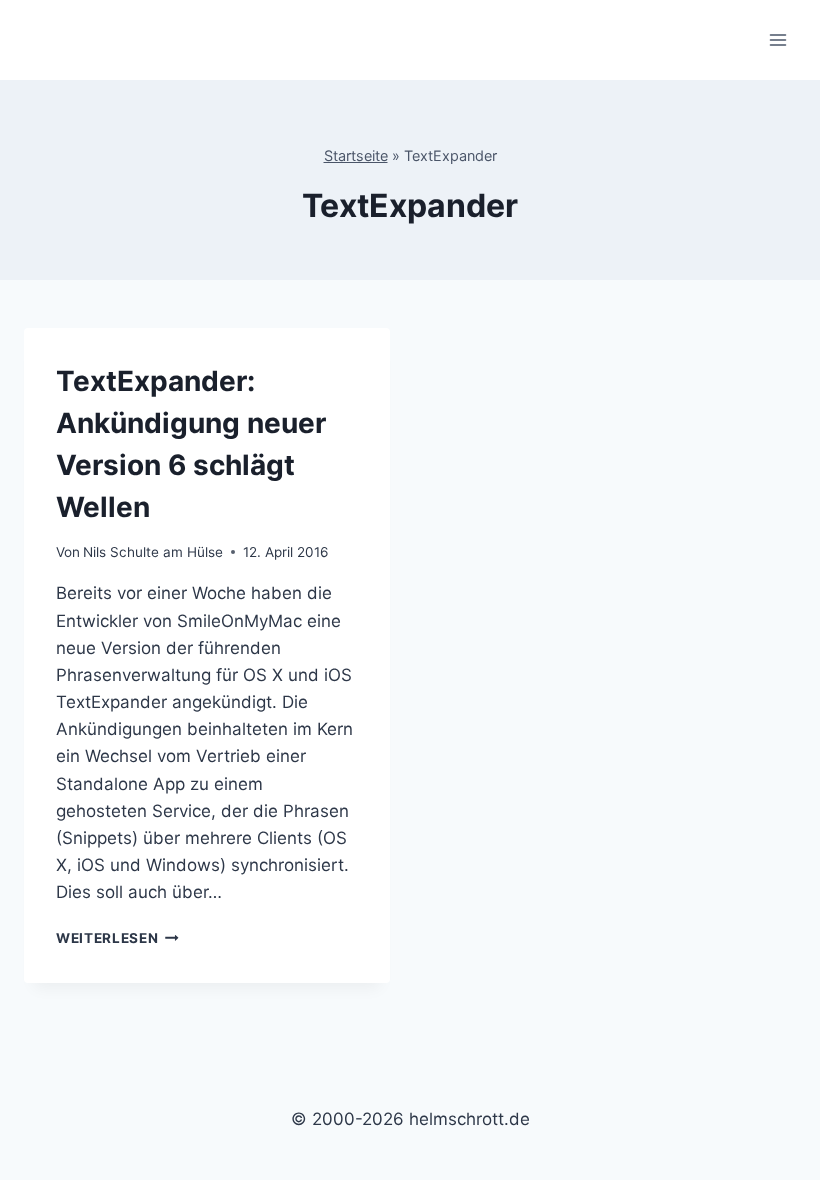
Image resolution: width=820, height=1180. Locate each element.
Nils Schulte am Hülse (153, 552)
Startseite (356, 155)
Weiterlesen (117, 938)
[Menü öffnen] (777, 39)
